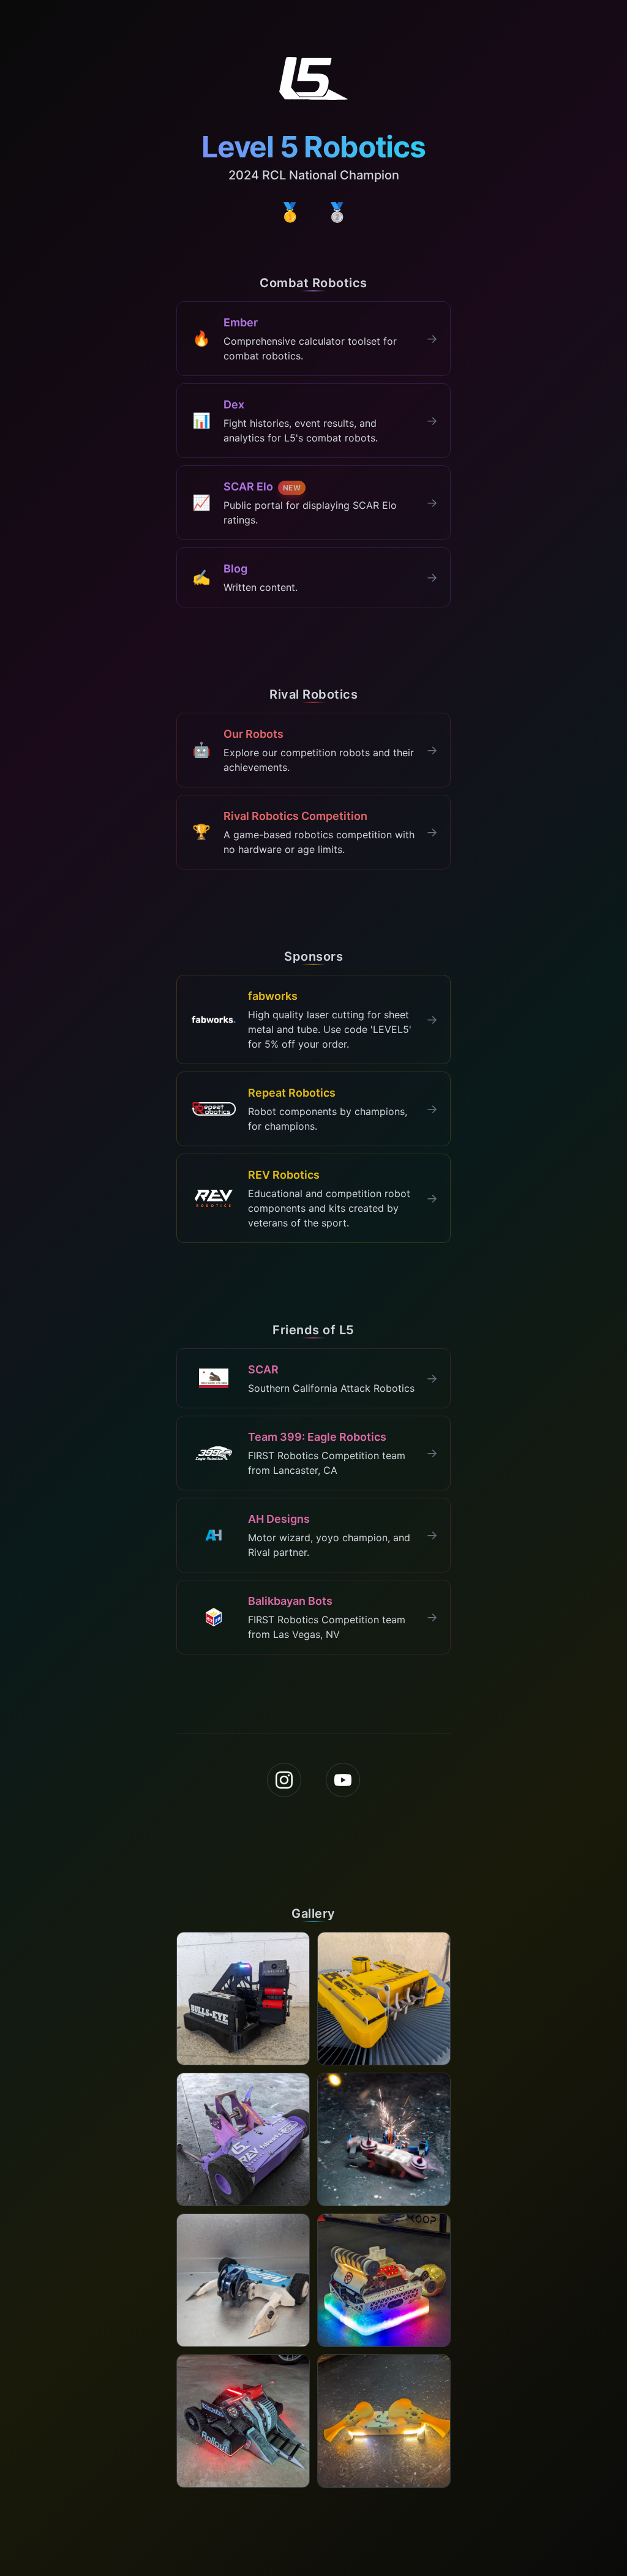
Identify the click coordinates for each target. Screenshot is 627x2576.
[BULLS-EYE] (243, 1999)
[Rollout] (243, 2421)
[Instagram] (284, 1780)
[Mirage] (243, 2280)
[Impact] (384, 2280)
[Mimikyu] (384, 1999)
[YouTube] (343, 1780)
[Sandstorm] (243, 2139)
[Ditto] (384, 2139)
